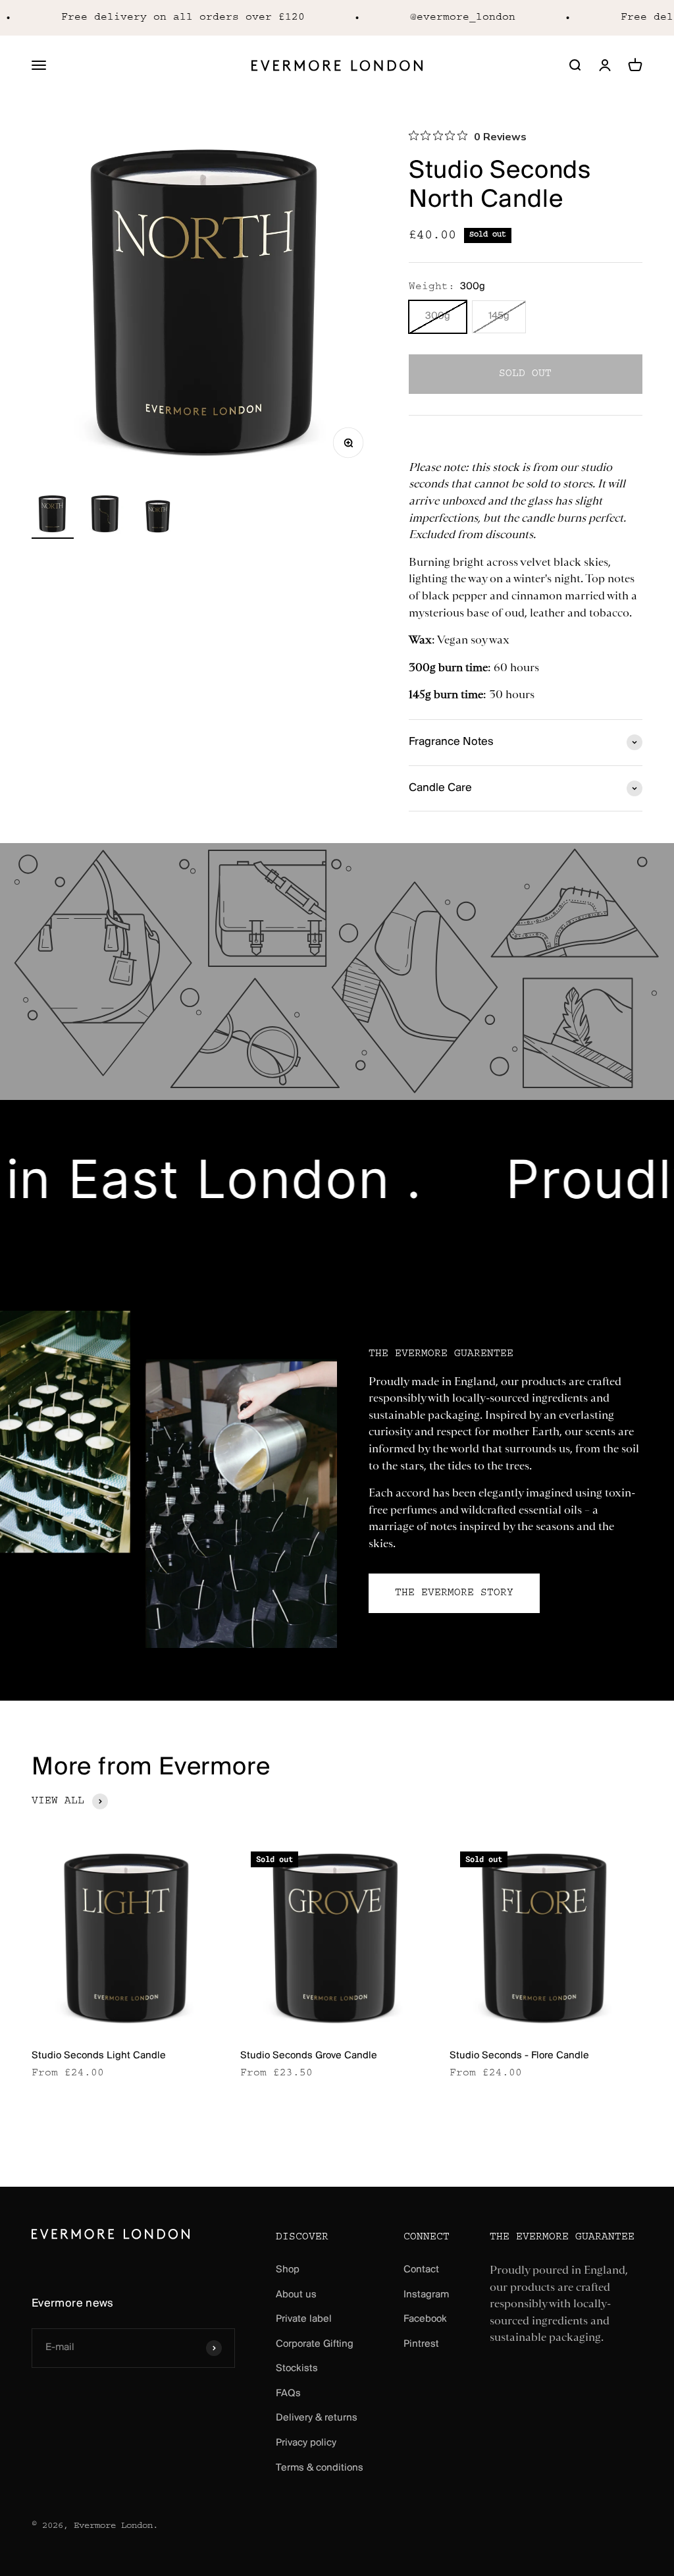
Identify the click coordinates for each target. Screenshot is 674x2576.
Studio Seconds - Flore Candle (519, 2056)
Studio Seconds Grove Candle (309, 2056)
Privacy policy (306, 2443)
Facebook (425, 2319)
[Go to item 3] (158, 516)
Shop (288, 2270)
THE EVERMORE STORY (454, 1593)
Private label (304, 2319)
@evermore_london (446, 17)
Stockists (297, 2369)
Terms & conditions (320, 2468)
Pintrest (421, 2344)
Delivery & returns (317, 2418)
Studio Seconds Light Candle (99, 2056)
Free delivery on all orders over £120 (166, 17)
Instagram (426, 2295)
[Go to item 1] (53, 516)
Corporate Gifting (315, 2344)
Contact (421, 2270)
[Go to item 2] (105, 516)
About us (296, 2295)
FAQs (288, 2394)
